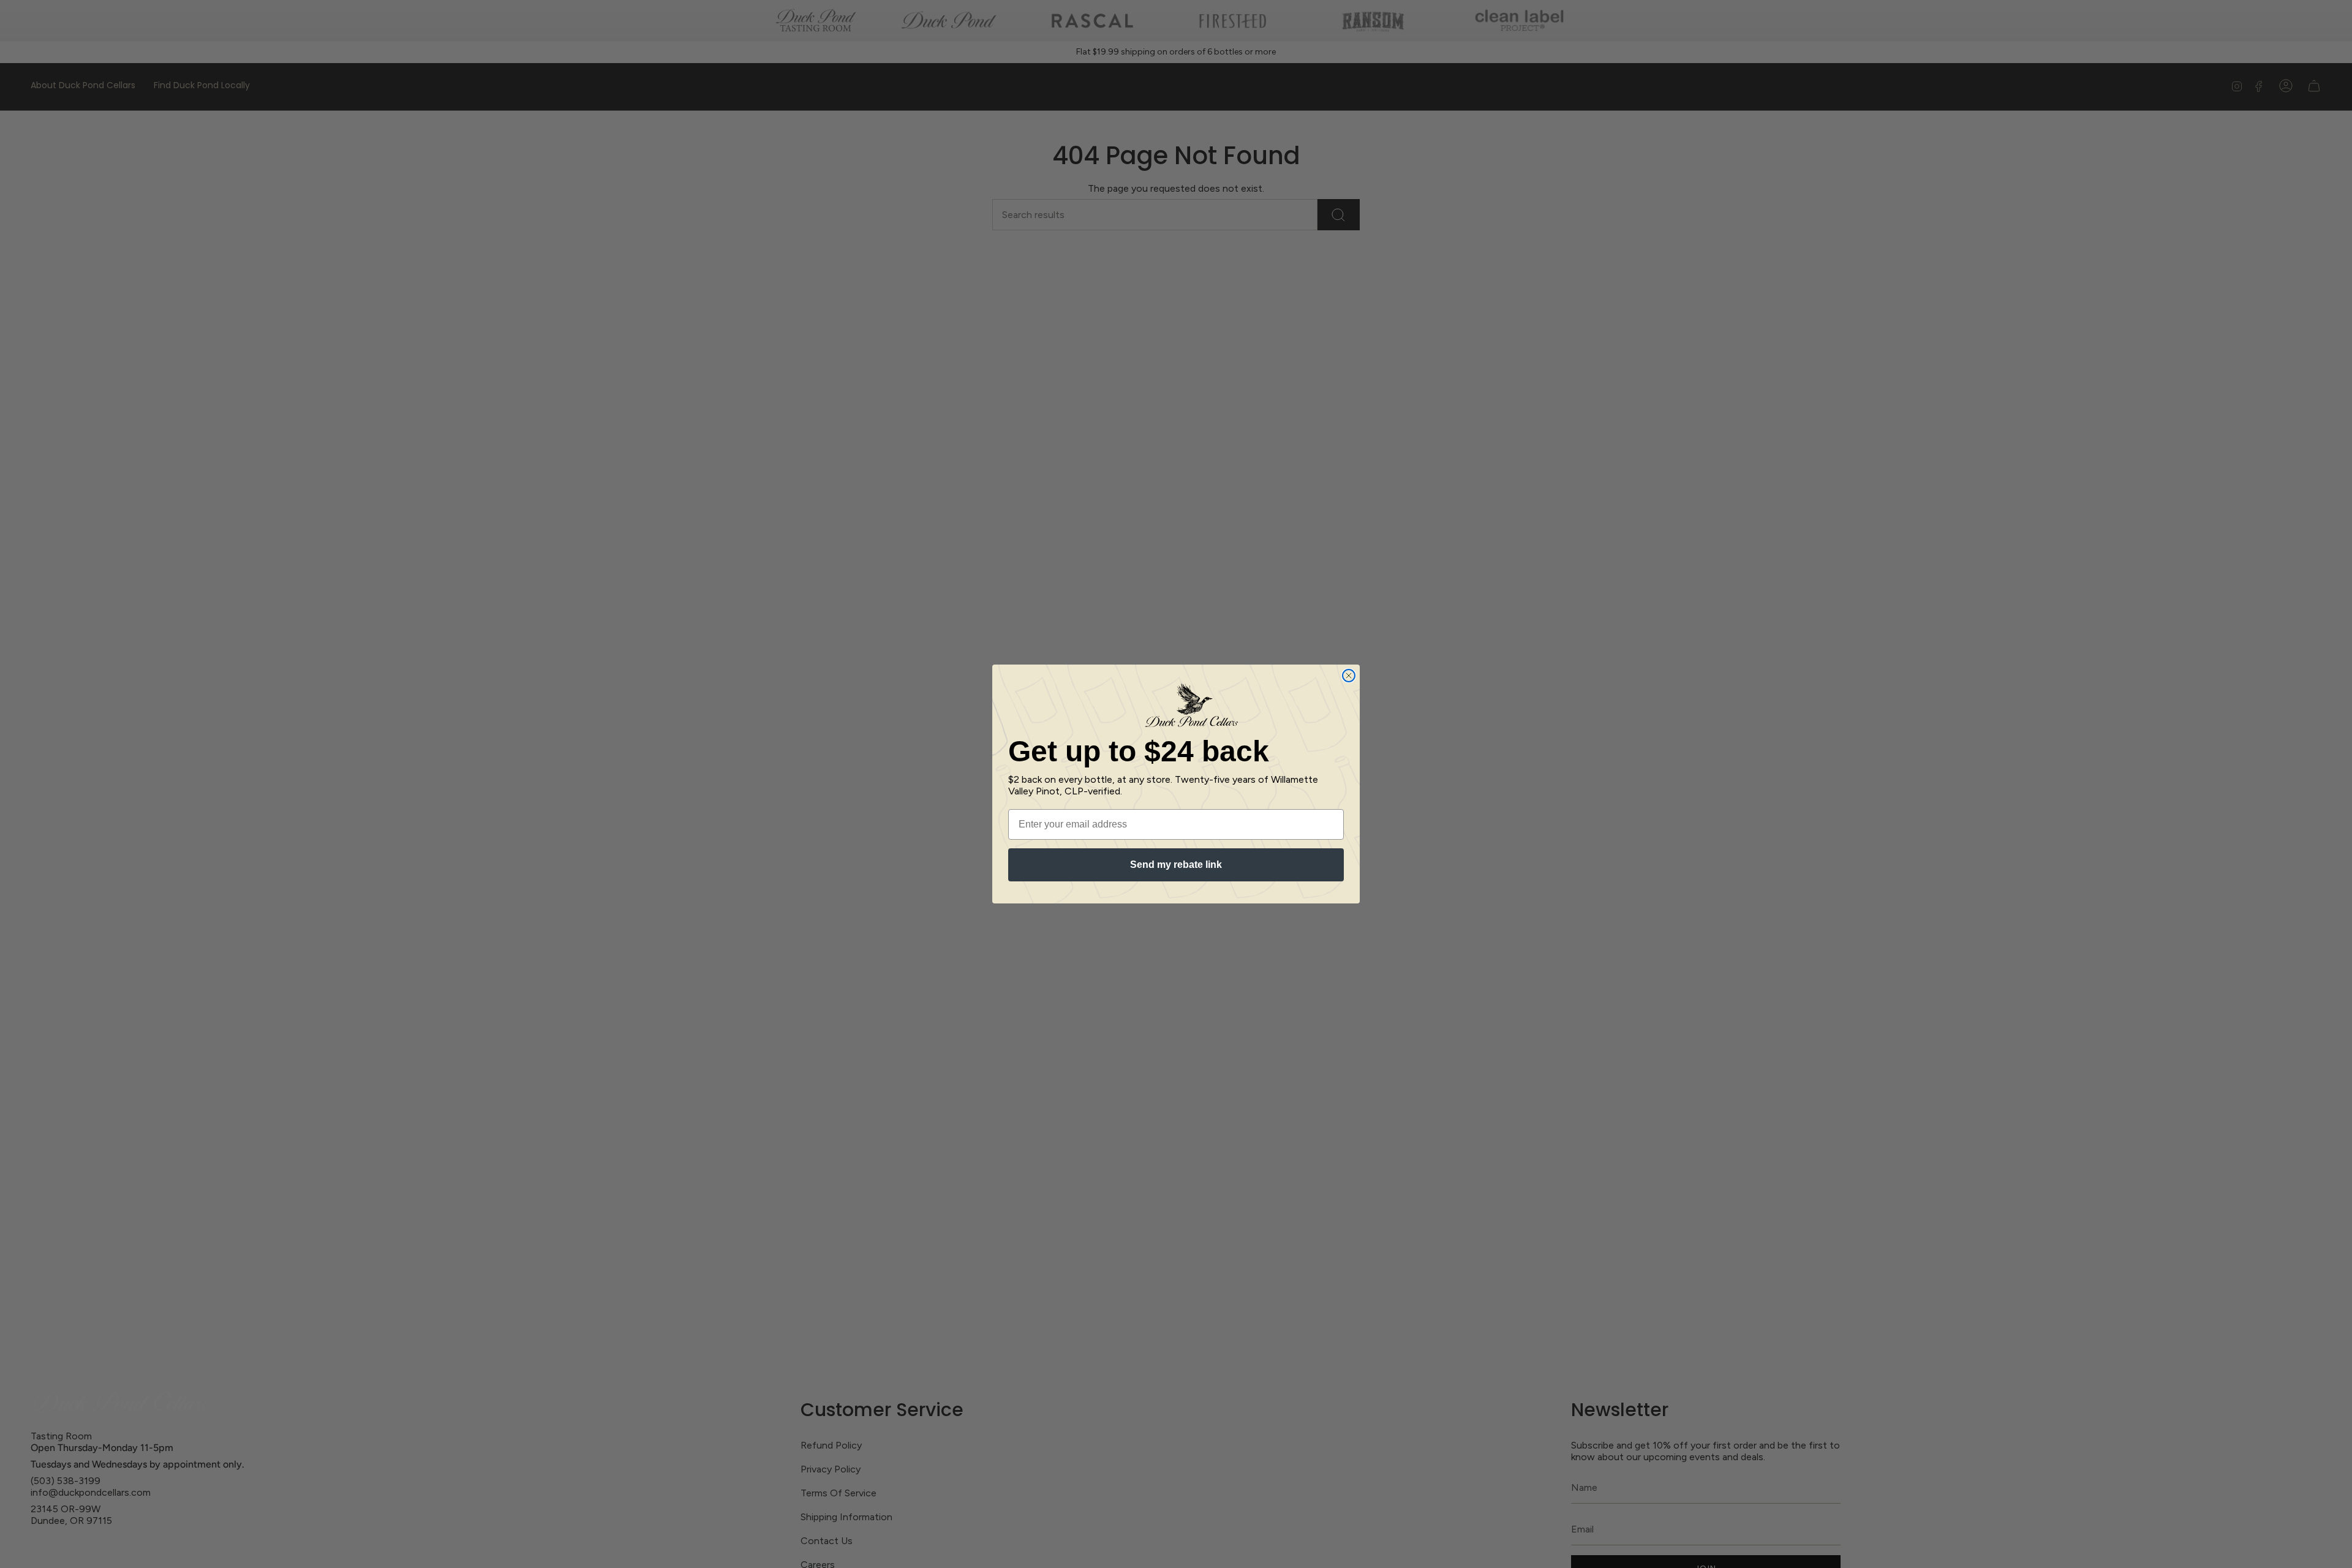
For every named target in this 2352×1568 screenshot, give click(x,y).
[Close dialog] (1349, 676)
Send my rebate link (1176, 865)
